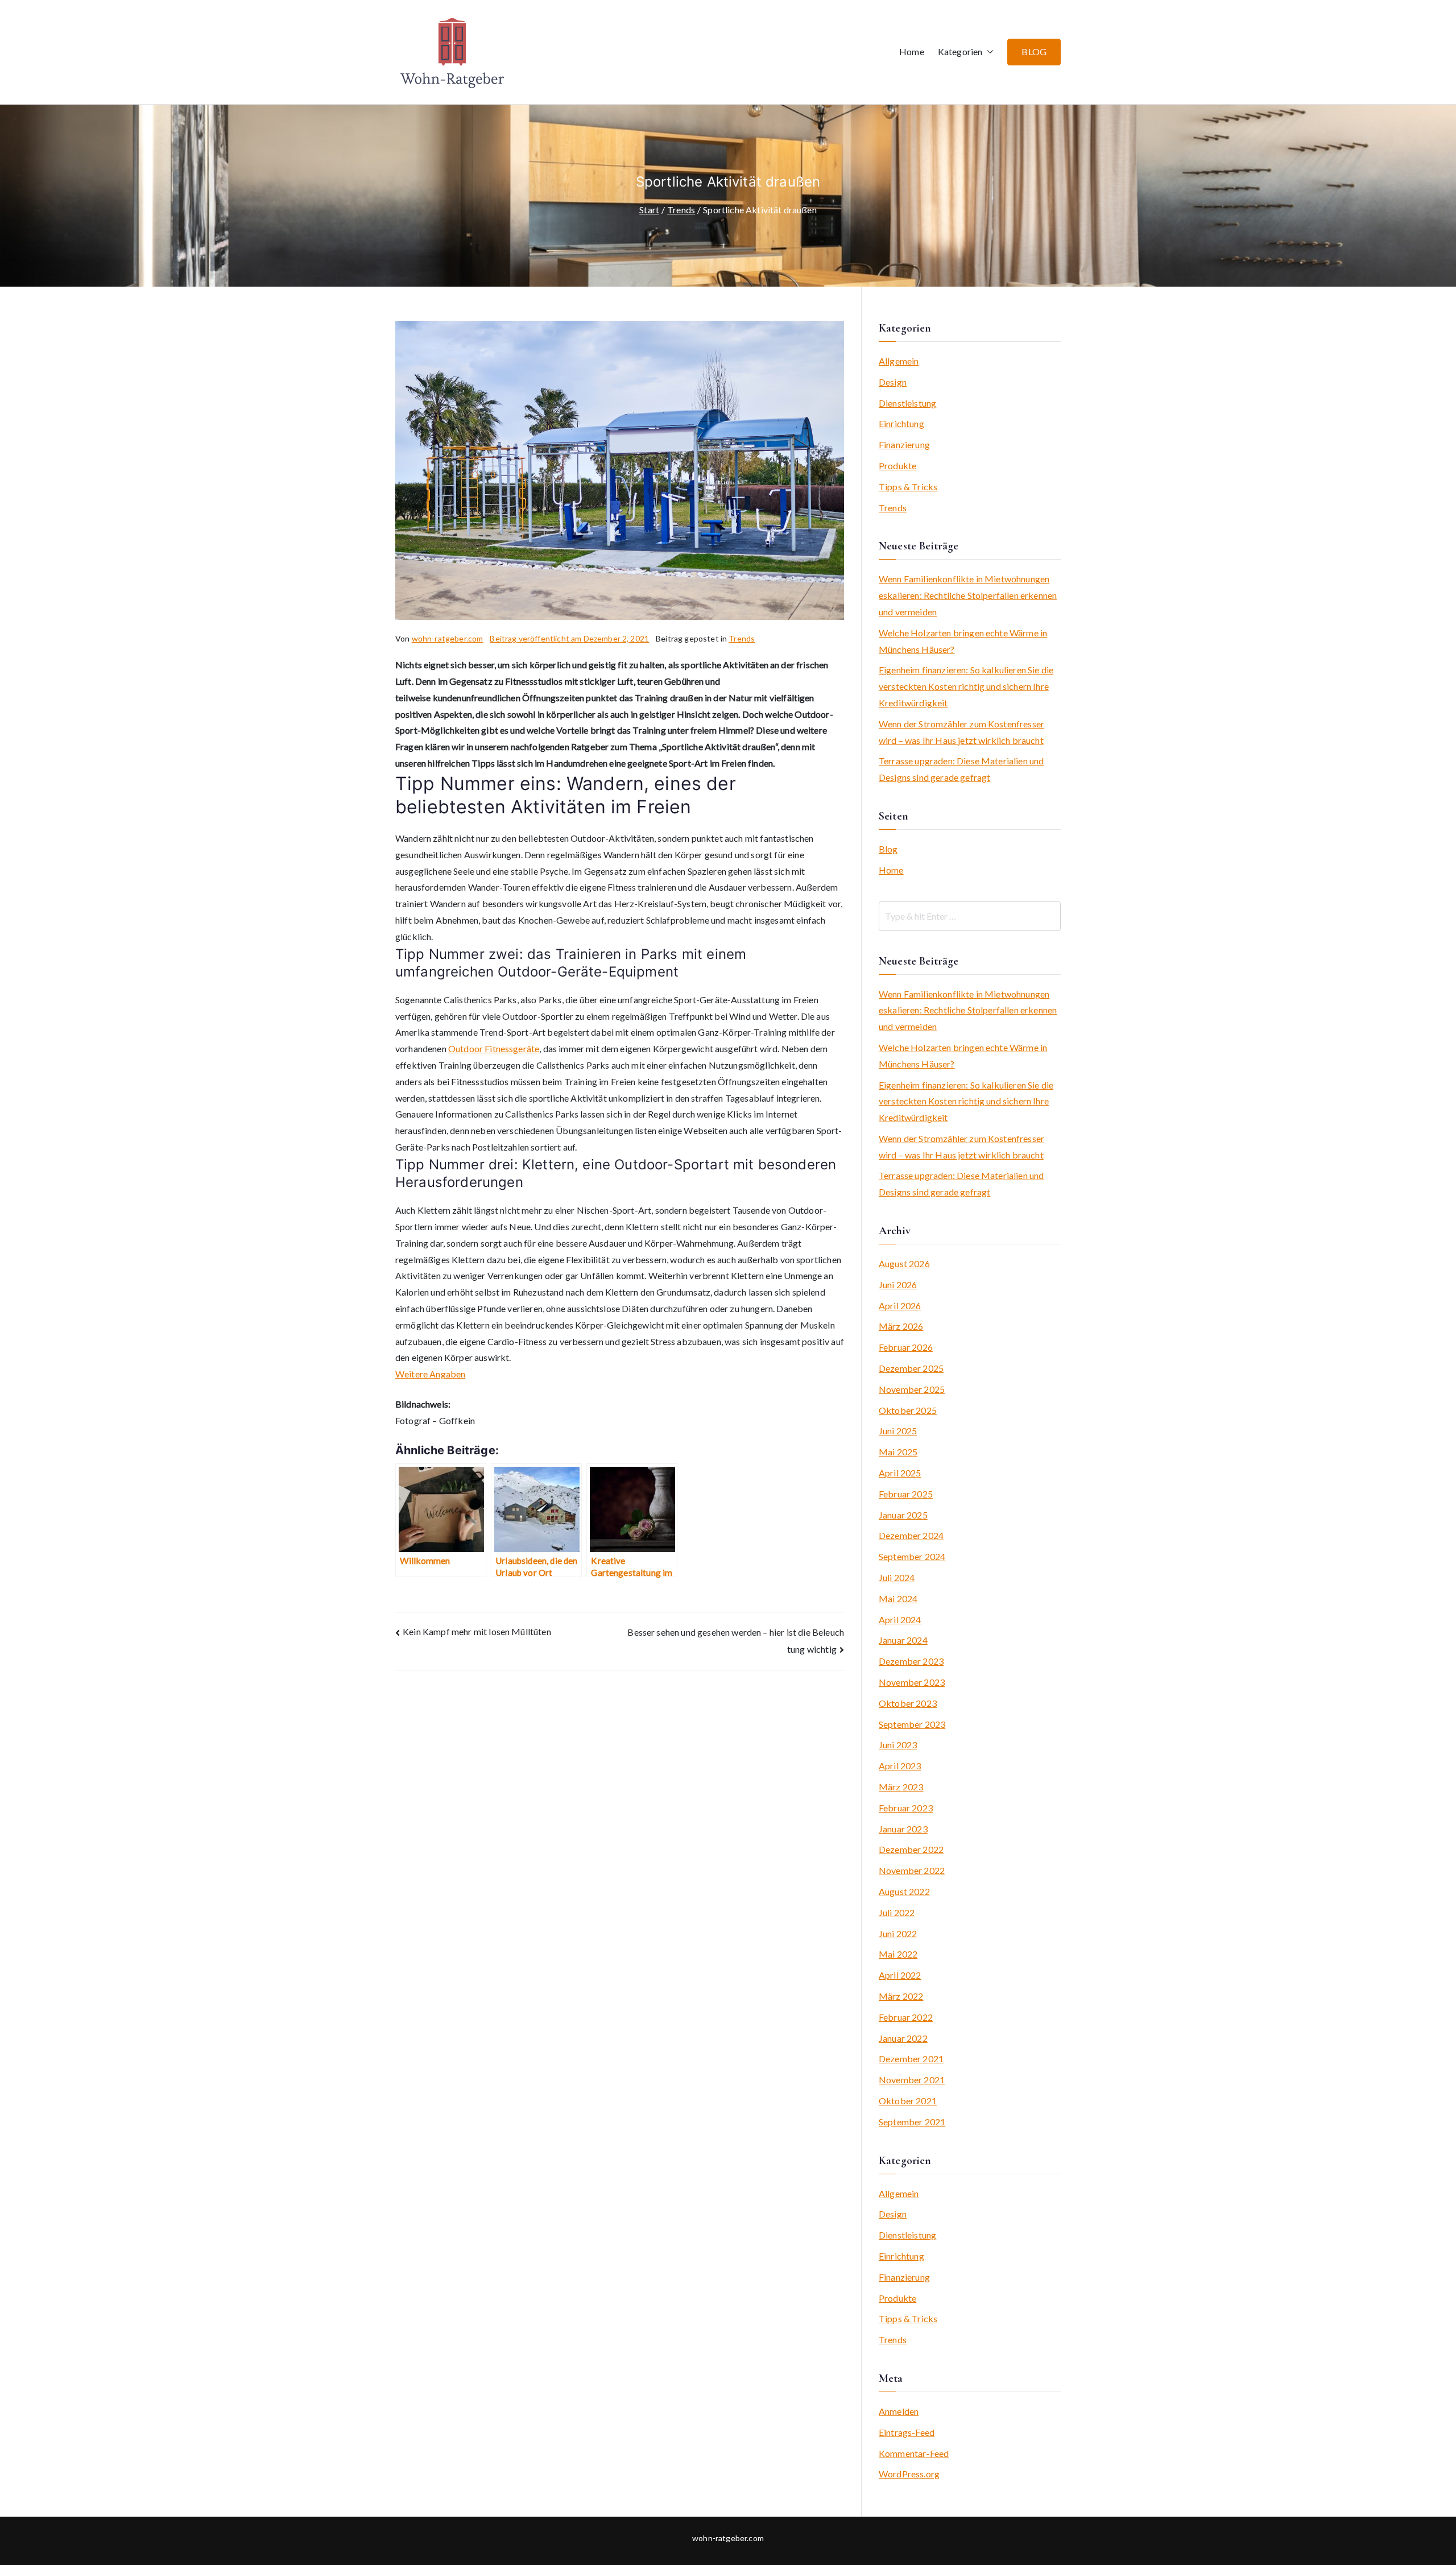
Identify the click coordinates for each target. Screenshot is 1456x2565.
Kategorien (960, 51)
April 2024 (900, 1619)
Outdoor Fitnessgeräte (494, 1048)
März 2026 (901, 1326)
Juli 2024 (897, 1577)
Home (912, 51)
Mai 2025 (898, 1452)
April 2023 (900, 1766)
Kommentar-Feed (914, 2453)
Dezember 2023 (911, 1661)
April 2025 (900, 1473)
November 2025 (912, 1389)
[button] (988, 52)
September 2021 (912, 2122)
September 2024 (912, 1556)
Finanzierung (904, 444)
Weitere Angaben (430, 1374)
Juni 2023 (898, 1745)
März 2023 (901, 1787)
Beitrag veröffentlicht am (569, 638)
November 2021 (912, 2080)
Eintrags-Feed (907, 2432)
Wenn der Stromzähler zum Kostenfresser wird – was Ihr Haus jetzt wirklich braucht (961, 732)
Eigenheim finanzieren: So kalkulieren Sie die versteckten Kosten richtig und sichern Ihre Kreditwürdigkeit (966, 686)
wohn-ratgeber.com (448, 638)
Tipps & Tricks (908, 487)
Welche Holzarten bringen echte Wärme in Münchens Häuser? (963, 641)
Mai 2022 (898, 1954)
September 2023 (912, 1724)
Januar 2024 (903, 1640)
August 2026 (904, 1263)
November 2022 (912, 1870)
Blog (888, 849)
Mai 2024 (898, 1598)
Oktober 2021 (908, 2101)
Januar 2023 (903, 1829)
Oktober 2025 (908, 1410)
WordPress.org (909, 2474)
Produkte (897, 466)
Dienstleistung (907, 403)
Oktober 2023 (908, 1703)
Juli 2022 (897, 1912)
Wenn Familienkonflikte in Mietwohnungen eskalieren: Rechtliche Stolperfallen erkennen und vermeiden (968, 595)
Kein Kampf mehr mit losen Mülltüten (477, 1631)
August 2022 (904, 1891)
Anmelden (899, 2411)
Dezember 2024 (911, 1535)
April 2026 (900, 1306)
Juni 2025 (898, 1431)
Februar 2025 (906, 1494)
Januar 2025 (903, 1515)
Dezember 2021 (911, 2059)
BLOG (1034, 51)
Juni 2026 (898, 1284)
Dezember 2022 (911, 1849)
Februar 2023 (906, 1808)
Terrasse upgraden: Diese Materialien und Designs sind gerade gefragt (961, 769)
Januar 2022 (903, 2038)
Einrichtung (901, 423)
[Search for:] (970, 916)
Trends (742, 638)
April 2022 (900, 1975)
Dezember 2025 (911, 1368)
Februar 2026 (906, 1347)
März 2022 (901, 1996)
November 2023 (912, 1682)
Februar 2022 (906, 2017)
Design (893, 382)
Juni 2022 (898, 1933)
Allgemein (899, 361)
